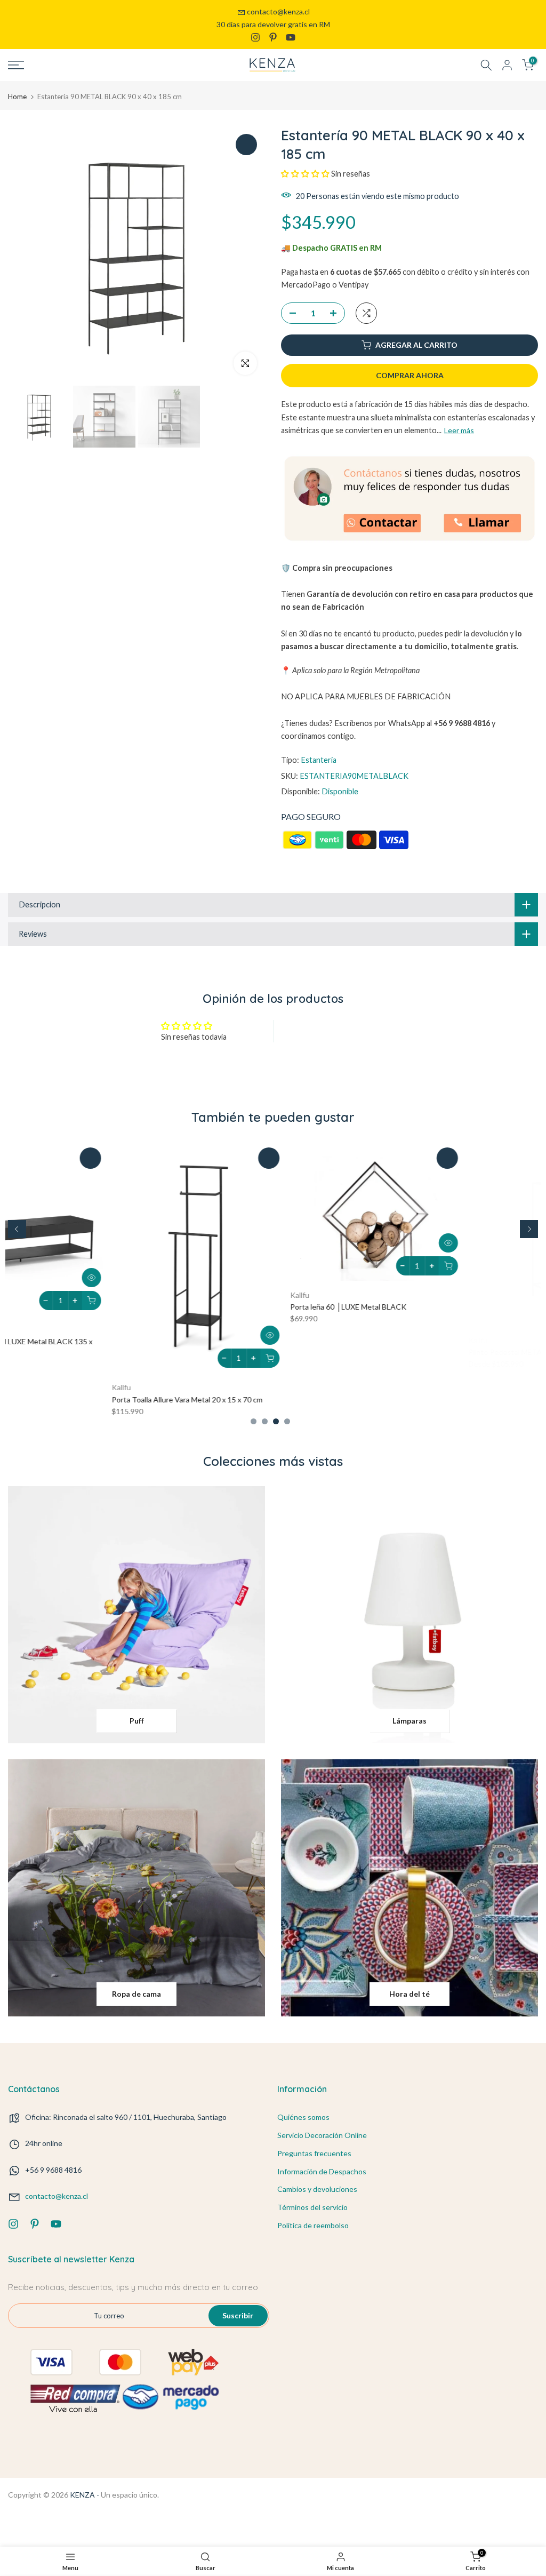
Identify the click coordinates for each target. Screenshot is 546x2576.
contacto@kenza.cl (278, 11)
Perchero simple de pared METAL (421, 1342)
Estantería (319, 760)
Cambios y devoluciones (317, 2189)
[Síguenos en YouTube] (291, 37)
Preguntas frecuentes (314, 2153)
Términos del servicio (312, 2207)
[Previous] (17, 1229)
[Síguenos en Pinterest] (273, 37)
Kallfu (18, 1330)
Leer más (459, 430)
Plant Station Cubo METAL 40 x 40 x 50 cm (258, 1342)
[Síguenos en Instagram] (255, 37)
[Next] (529, 1229)
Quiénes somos (303, 2117)
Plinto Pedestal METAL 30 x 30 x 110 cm (75, 1342)
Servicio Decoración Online (322, 2135)
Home (17, 97)
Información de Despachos (322, 2171)
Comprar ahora (410, 375)
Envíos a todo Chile (273, 24)
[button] (306, 174)
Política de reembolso (313, 2225)
